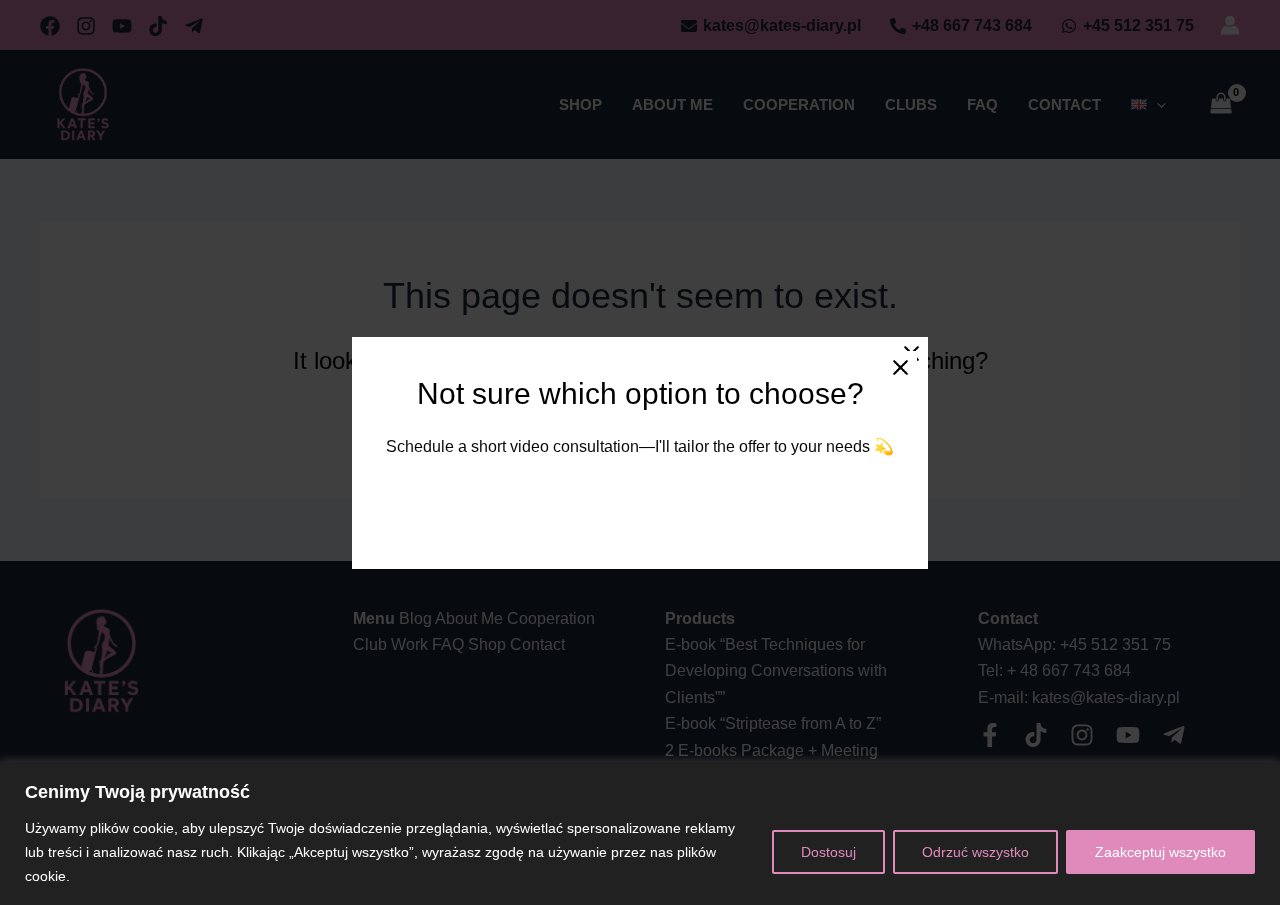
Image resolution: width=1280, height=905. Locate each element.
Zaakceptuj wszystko (1160, 852)
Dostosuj (828, 852)
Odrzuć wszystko (975, 852)
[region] (640, 833)
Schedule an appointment (640, 502)
